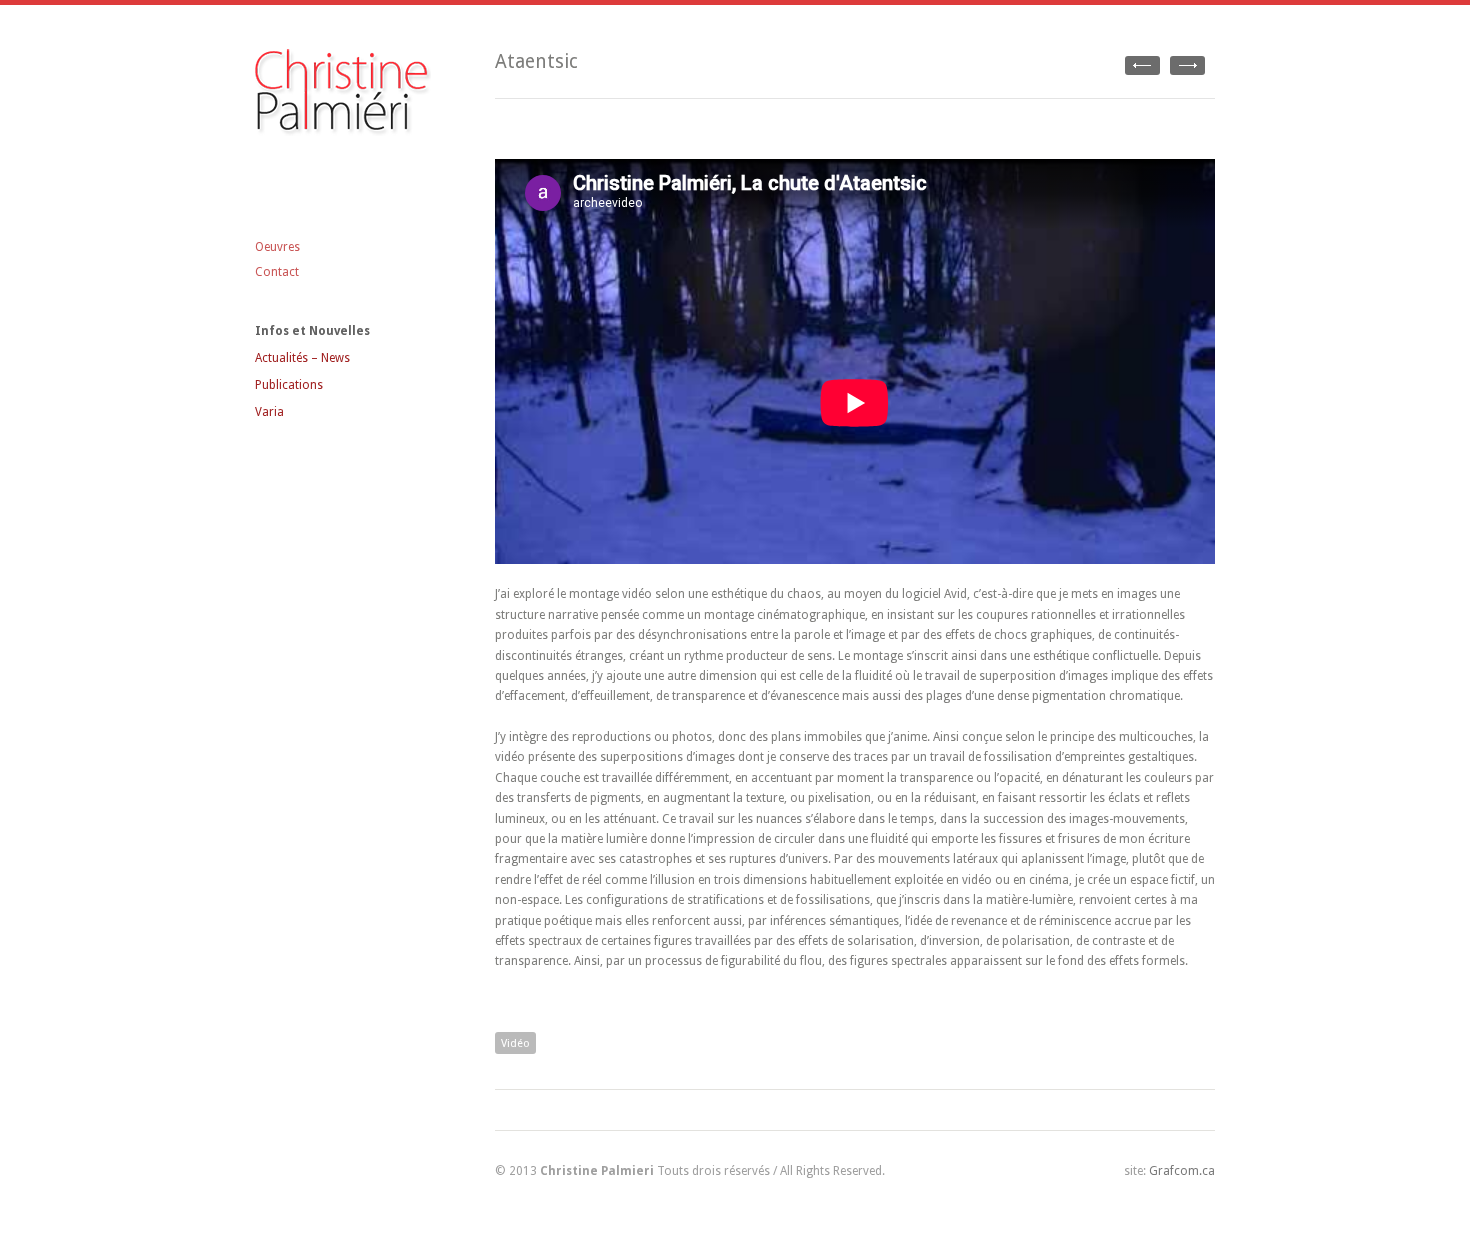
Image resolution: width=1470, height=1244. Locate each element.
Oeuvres (277, 247)
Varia (269, 412)
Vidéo (515, 1043)
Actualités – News (302, 358)
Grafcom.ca (1182, 1171)
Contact (277, 272)
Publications (289, 385)
